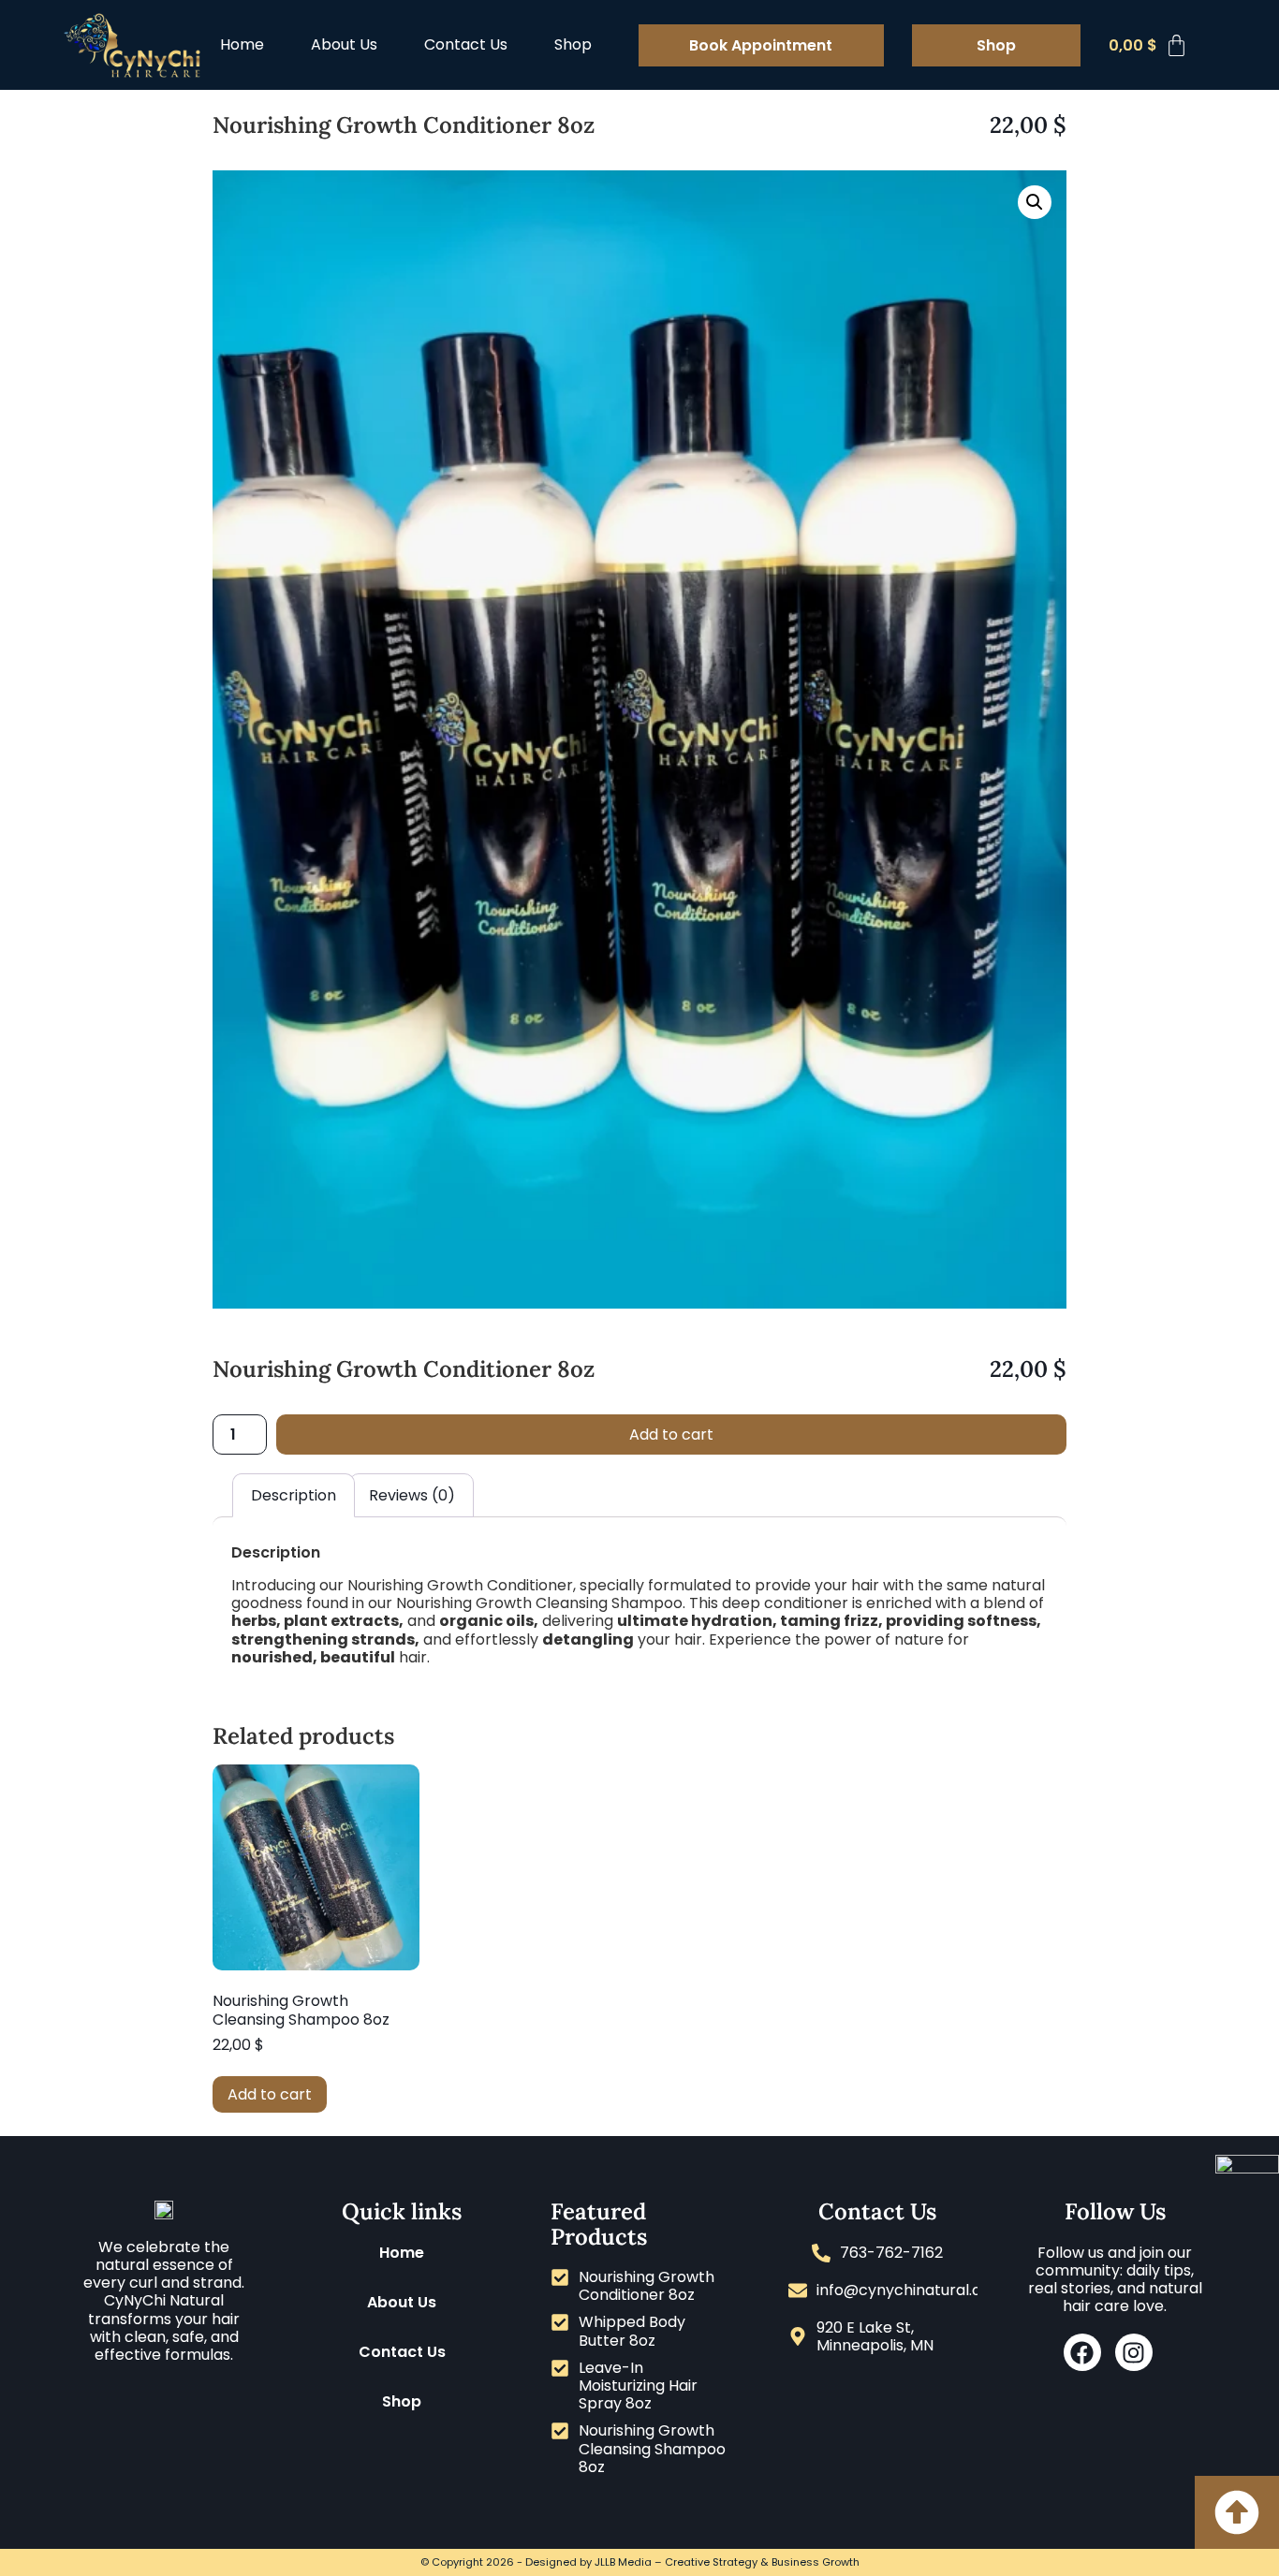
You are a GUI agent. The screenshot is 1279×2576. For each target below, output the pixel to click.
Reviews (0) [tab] (412, 1495)
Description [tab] (294, 1495)
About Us (344, 44)
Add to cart (671, 1434)
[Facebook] (1082, 2352)
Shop (573, 44)
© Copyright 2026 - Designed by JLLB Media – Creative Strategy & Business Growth (640, 2562)
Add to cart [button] (270, 2094)
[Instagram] (1134, 2352)
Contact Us (466, 44)
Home (242, 44)
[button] (1035, 202)
